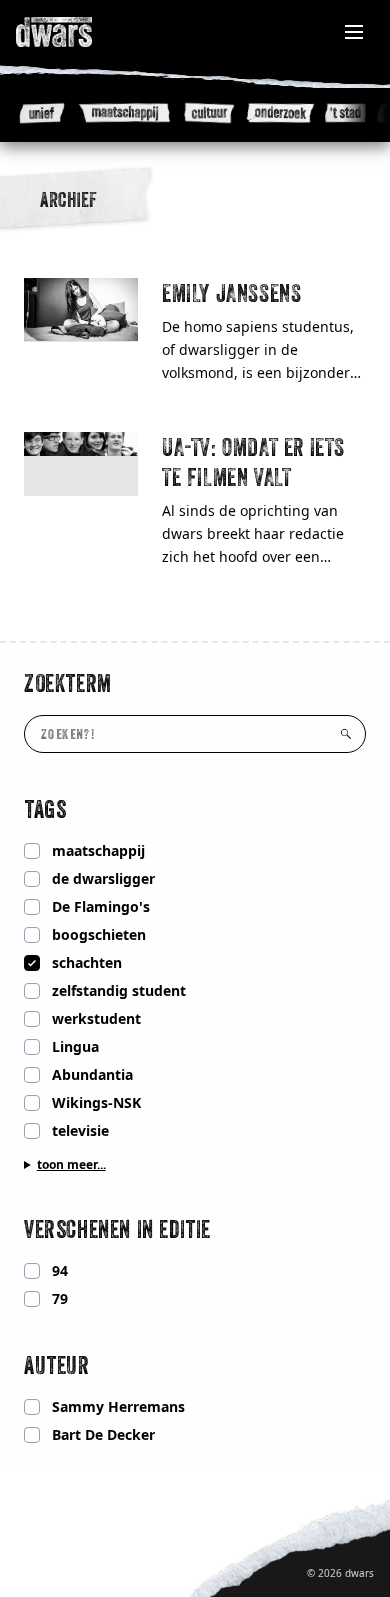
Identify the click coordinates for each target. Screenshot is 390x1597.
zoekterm (68, 683)
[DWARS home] (76, 32)
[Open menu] (354, 32)
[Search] (346, 734)
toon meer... (71, 1165)
